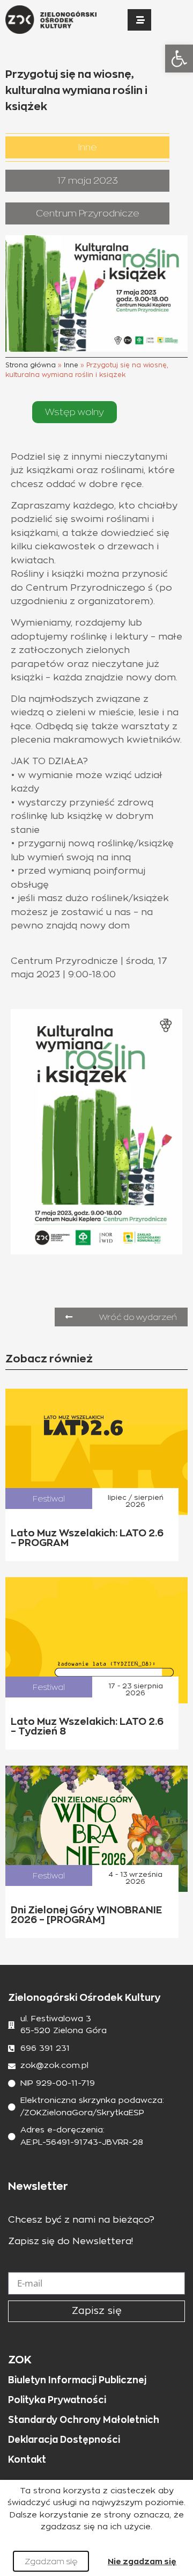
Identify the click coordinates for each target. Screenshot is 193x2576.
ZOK (20, 2360)
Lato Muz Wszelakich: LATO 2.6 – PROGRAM (87, 1538)
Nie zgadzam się (142, 2561)
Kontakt (27, 2459)
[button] (179, 59)
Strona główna (31, 365)
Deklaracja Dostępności (64, 2440)
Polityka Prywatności (57, 2400)
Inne (71, 365)
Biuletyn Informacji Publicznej (77, 2380)
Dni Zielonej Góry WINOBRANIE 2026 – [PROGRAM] (86, 1915)
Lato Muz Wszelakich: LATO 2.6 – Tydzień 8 (87, 1726)
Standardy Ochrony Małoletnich (84, 2420)
